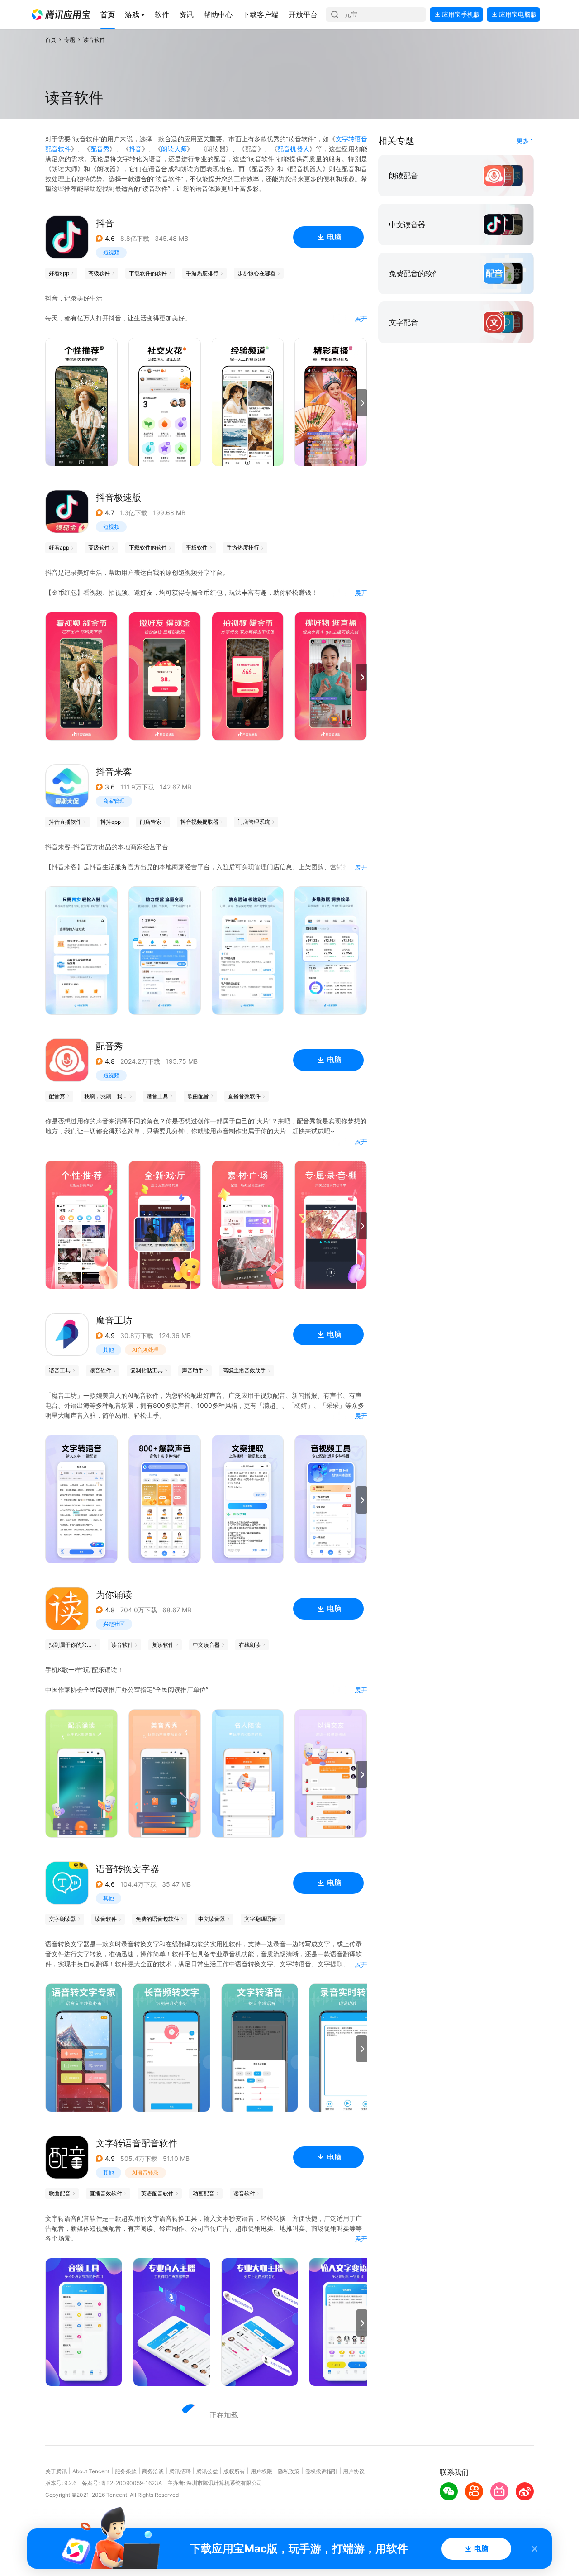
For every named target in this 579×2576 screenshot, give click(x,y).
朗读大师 (174, 149)
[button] (61, 14)
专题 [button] (70, 40)
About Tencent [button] (91, 2471)
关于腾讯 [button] (56, 2471)
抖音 (135, 149)
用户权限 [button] (261, 2471)
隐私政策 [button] (289, 2471)
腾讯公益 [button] (207, 2471)
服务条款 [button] (126, 2471)
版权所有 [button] (234, 2471)
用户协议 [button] (354, 2471)
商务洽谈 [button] (153, 2471)
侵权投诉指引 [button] (321, 2471)
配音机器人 (293, 149)
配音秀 (100, 149)
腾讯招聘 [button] (180, 2471)
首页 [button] (51, 40)
